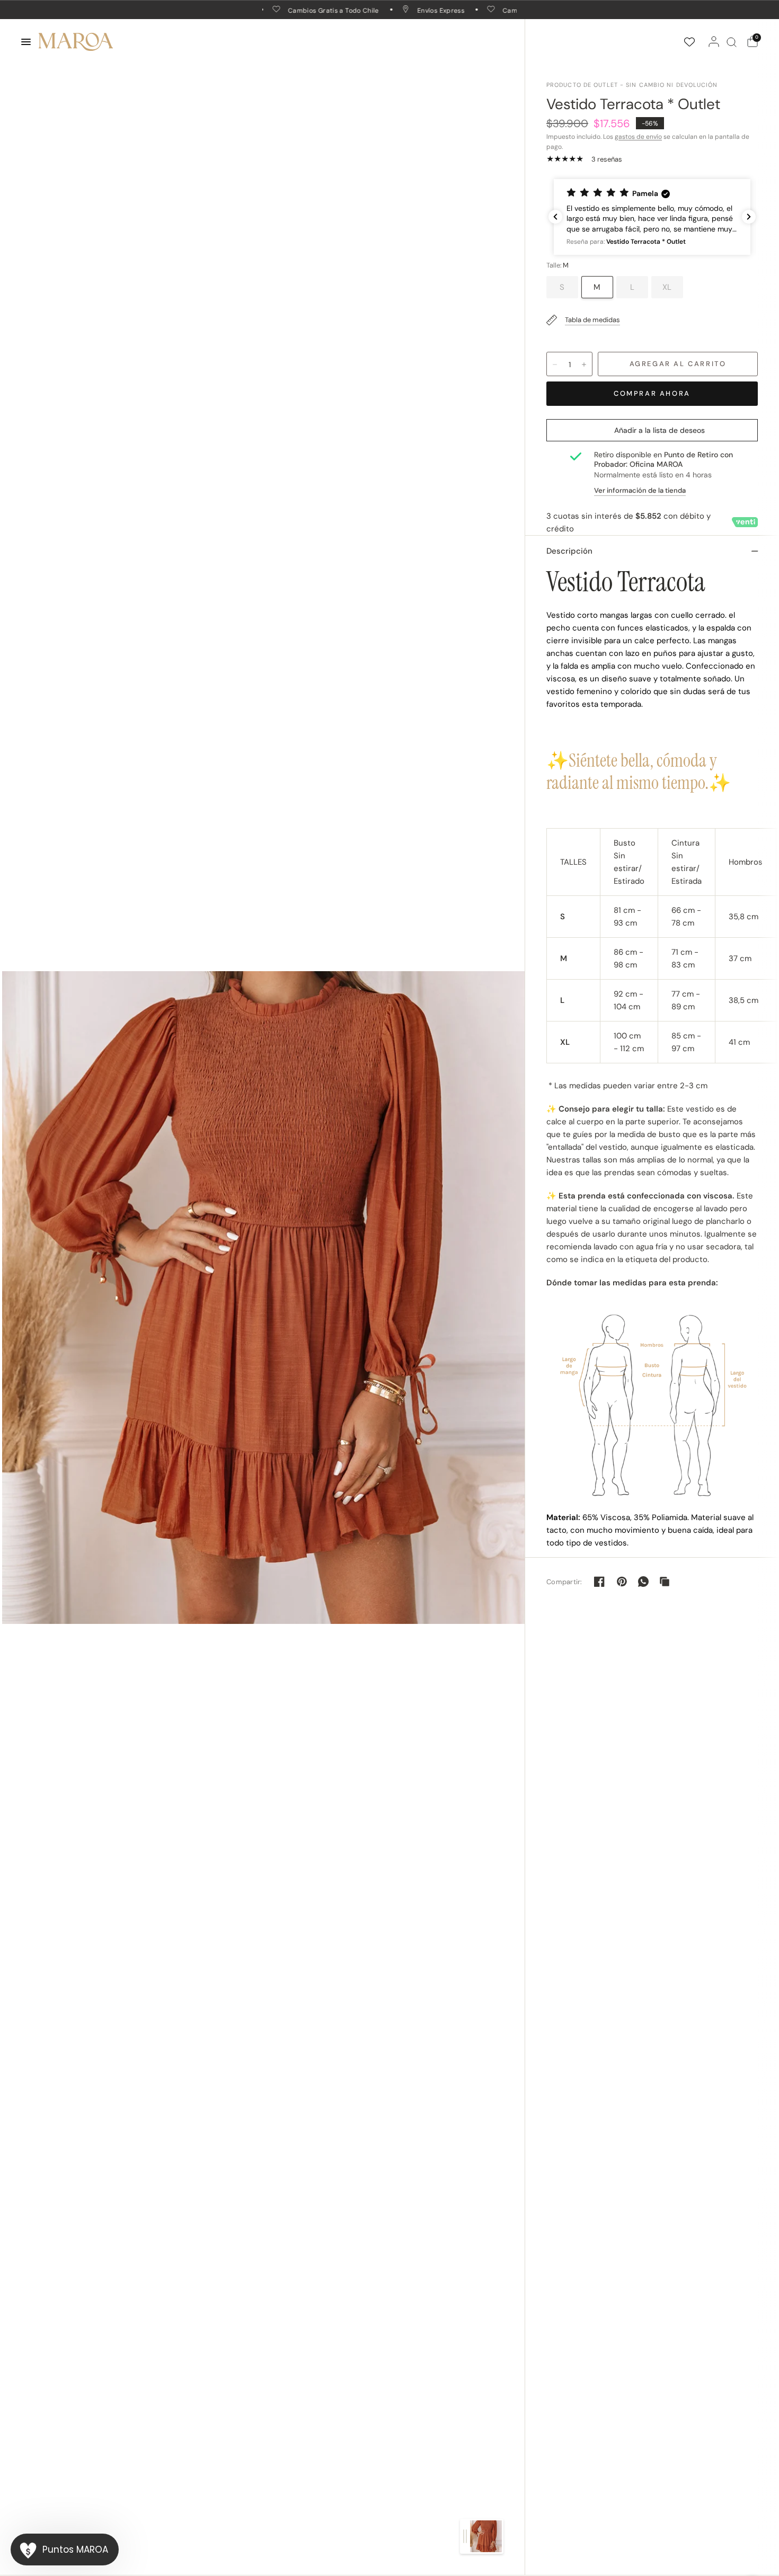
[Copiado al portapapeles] (665, 1582)
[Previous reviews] (555, 217)
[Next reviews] (749, 217)
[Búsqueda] (732, 42)
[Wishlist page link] (689, 42)
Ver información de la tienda (640, 490)
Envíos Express (411, 10)
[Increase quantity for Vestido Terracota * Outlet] (584, 365)
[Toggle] (465, 2536)
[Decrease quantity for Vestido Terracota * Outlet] (555, 365)
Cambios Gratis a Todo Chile (304, 10)
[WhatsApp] (643, 1582)
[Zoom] (263, 1297)
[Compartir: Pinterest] (622, 1582)
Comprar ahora (652, 393)
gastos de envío (638, 137)
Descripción (569, 551)
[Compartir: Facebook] (599, 1582)
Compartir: (564, 1582)
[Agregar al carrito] (678, 364)
